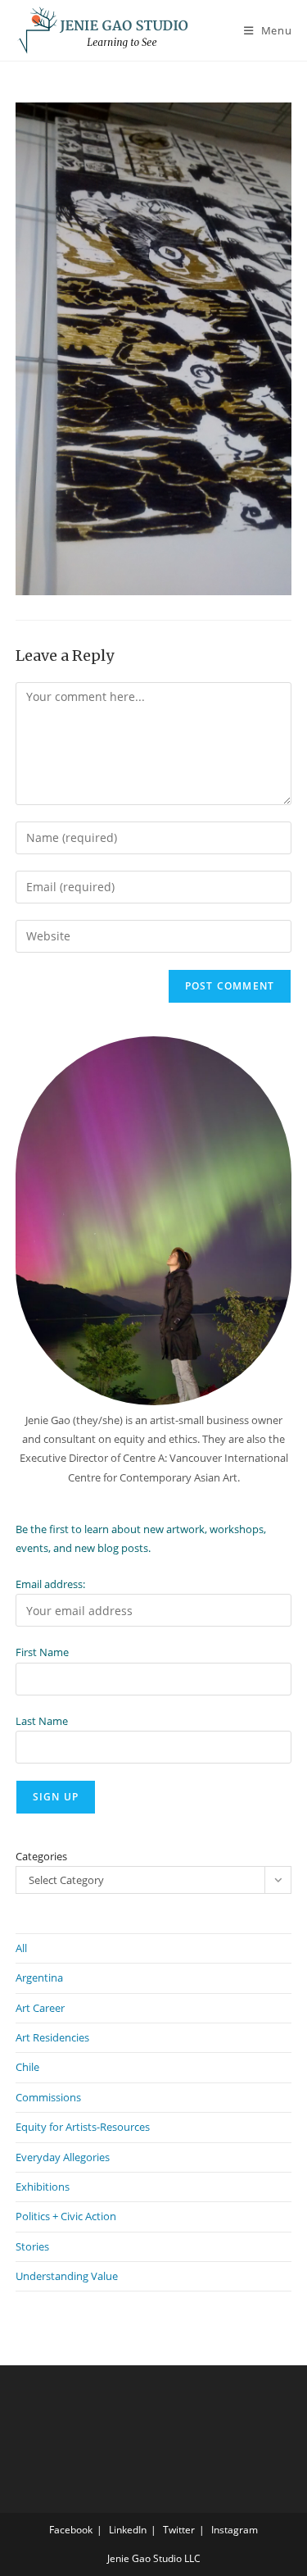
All (21, 1948)
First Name (42, 1652)
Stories (32, 2246)
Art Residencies (52, 2037)
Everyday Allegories (63, 2157)
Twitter (179, 2530)
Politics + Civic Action (66, 2216)
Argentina (39, 1978)
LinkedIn (128, 2530)
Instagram (235, 2530)
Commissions (48, 2097)
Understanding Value (67, 2276)
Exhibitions (43, 2187)
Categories (41, 1856)
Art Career (40, 2008)
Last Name (42, 1721)
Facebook (71, 2530)
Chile (27, 2067)
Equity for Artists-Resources (83, 2127)
